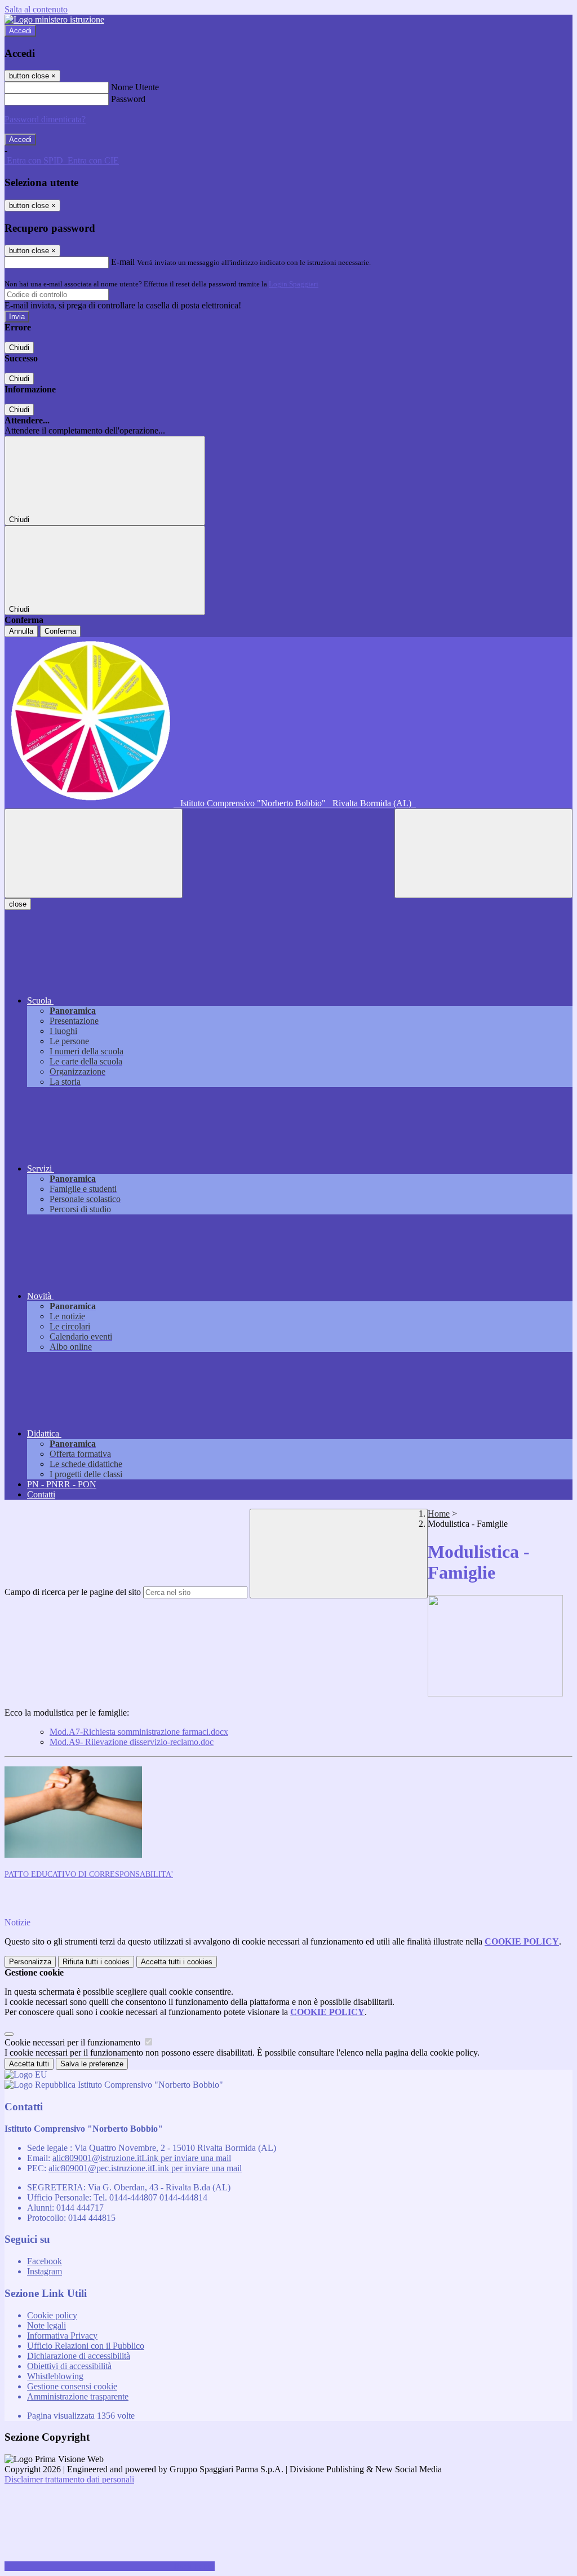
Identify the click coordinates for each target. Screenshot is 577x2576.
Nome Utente (135, 87)
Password (128, 99)
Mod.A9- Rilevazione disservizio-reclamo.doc (132, 1742)
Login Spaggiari (294, 284)
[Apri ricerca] (483, 853)
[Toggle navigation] (94, 853)
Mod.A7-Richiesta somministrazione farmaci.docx (139, 1732)
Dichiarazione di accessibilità (79, 2356)
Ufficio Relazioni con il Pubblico (86, 2346)
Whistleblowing (55, 2376)
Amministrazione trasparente (78, 2396)
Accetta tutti (177, 1962)
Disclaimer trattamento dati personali (69, 2479)
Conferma (60, 631)
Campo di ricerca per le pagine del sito (73, 1592)
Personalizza (30, 1962)
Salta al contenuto (36, 9)
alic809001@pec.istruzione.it (145, 2168)
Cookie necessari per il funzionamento (74, 2042)
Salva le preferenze (92, 2064)
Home (439, 1514)
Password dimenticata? (45, 119)
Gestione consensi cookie (72, 2386)
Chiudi (19, 348)
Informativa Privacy (62, 2336)
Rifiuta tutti (96, 1962)
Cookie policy (52, 2315)
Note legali (46, 2325)
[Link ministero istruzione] (54, 19)
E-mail (123, 262)
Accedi (20, 31)
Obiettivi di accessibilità (69, 2366)
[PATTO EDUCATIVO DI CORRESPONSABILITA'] (73, 1855)
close (18, 904)
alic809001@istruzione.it (142, 2158)
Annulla (21, 631)
